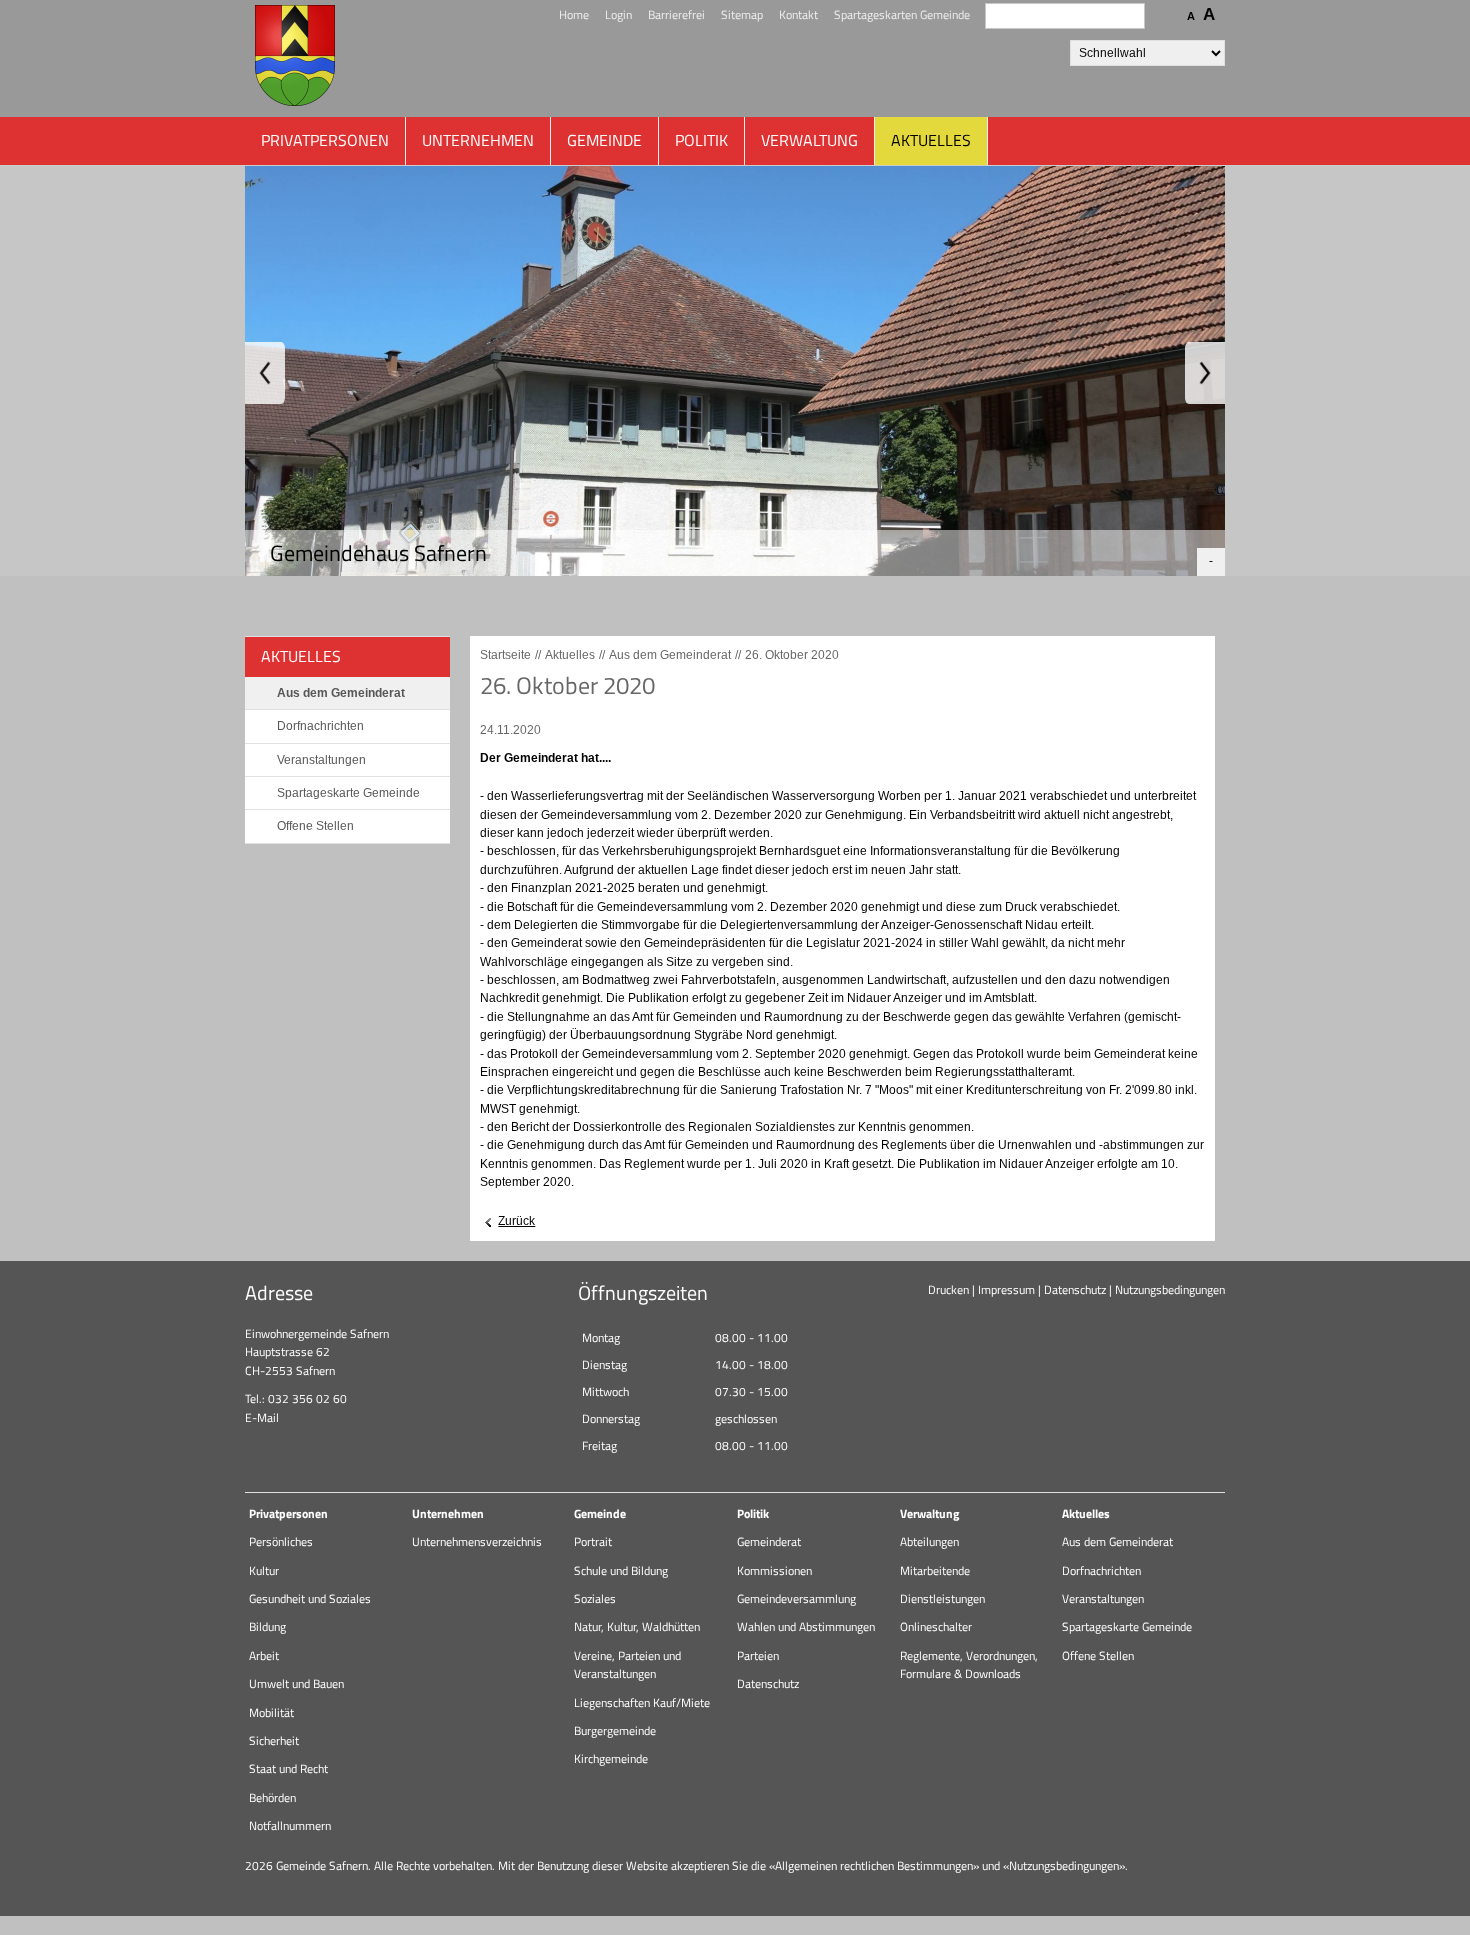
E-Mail (262, 1417)
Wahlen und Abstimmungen (806, 1626)
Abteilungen (929, 1541)
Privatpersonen (325, 140)
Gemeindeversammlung (796, 1598)
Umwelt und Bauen (296, 1683)
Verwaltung (809, 140)
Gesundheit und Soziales (310, 1598)
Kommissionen (774, 1570)
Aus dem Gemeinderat (341, 693)
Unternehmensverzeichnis (477, 1541)
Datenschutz (1075, 1289)
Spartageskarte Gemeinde (348, 793)
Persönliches (281, 1541)
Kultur (264, 1570)
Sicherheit (274, 1740)
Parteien (758, 1655)
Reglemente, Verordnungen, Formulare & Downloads (969, 1664)
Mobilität (271, 1712)
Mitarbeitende (935, 1570)
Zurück (516, 1221)
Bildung (267, 1626)
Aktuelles (931, 140)
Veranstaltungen (321, 760)
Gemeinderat (769, 1541)
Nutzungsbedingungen (1170, 1289)
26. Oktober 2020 (792, 655)
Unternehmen (478, 140)
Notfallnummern (290, 1825)
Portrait (593, 1541)
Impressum (1006, 1289)
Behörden (272, 1797)
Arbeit (264, 1655)
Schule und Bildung (621, 1570)
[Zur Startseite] (295, 58)
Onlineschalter (936, 1626)
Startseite (505, 655)
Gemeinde (604, 140)
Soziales (595, 1598)
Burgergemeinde (615, 1730)
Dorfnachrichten (320, 726)
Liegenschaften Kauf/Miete (642, 1702)
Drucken (948, 1289)
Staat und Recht (288, 1768)
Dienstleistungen (942, 1598)
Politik (701, 140)
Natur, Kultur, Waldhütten (637, 1626)
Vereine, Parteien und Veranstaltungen (627, 1664)
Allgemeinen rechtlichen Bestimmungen (874, 1865)
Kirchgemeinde (611, 1758)
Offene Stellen (315, 826)
